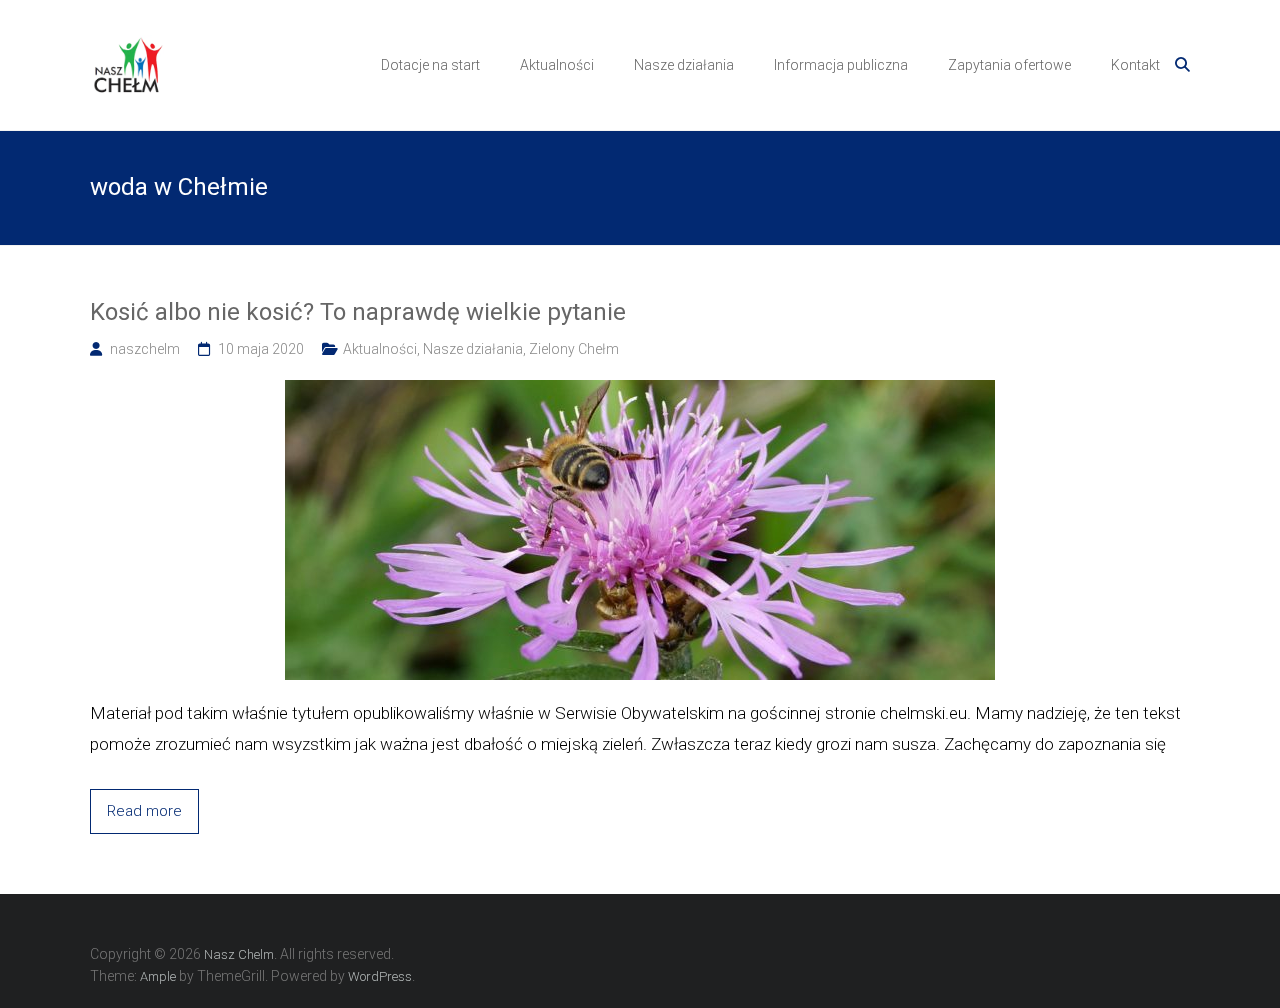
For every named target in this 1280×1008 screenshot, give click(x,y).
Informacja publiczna (841, 65)
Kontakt (1135, 65)
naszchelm (145, 349)
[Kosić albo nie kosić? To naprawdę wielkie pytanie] (640, 391)
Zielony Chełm (574, 349)
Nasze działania (684, 65)
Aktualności (557, 65)
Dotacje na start (430, 65)
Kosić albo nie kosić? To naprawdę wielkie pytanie (358, 312)
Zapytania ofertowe (1009, 65)
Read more (144, 811)
